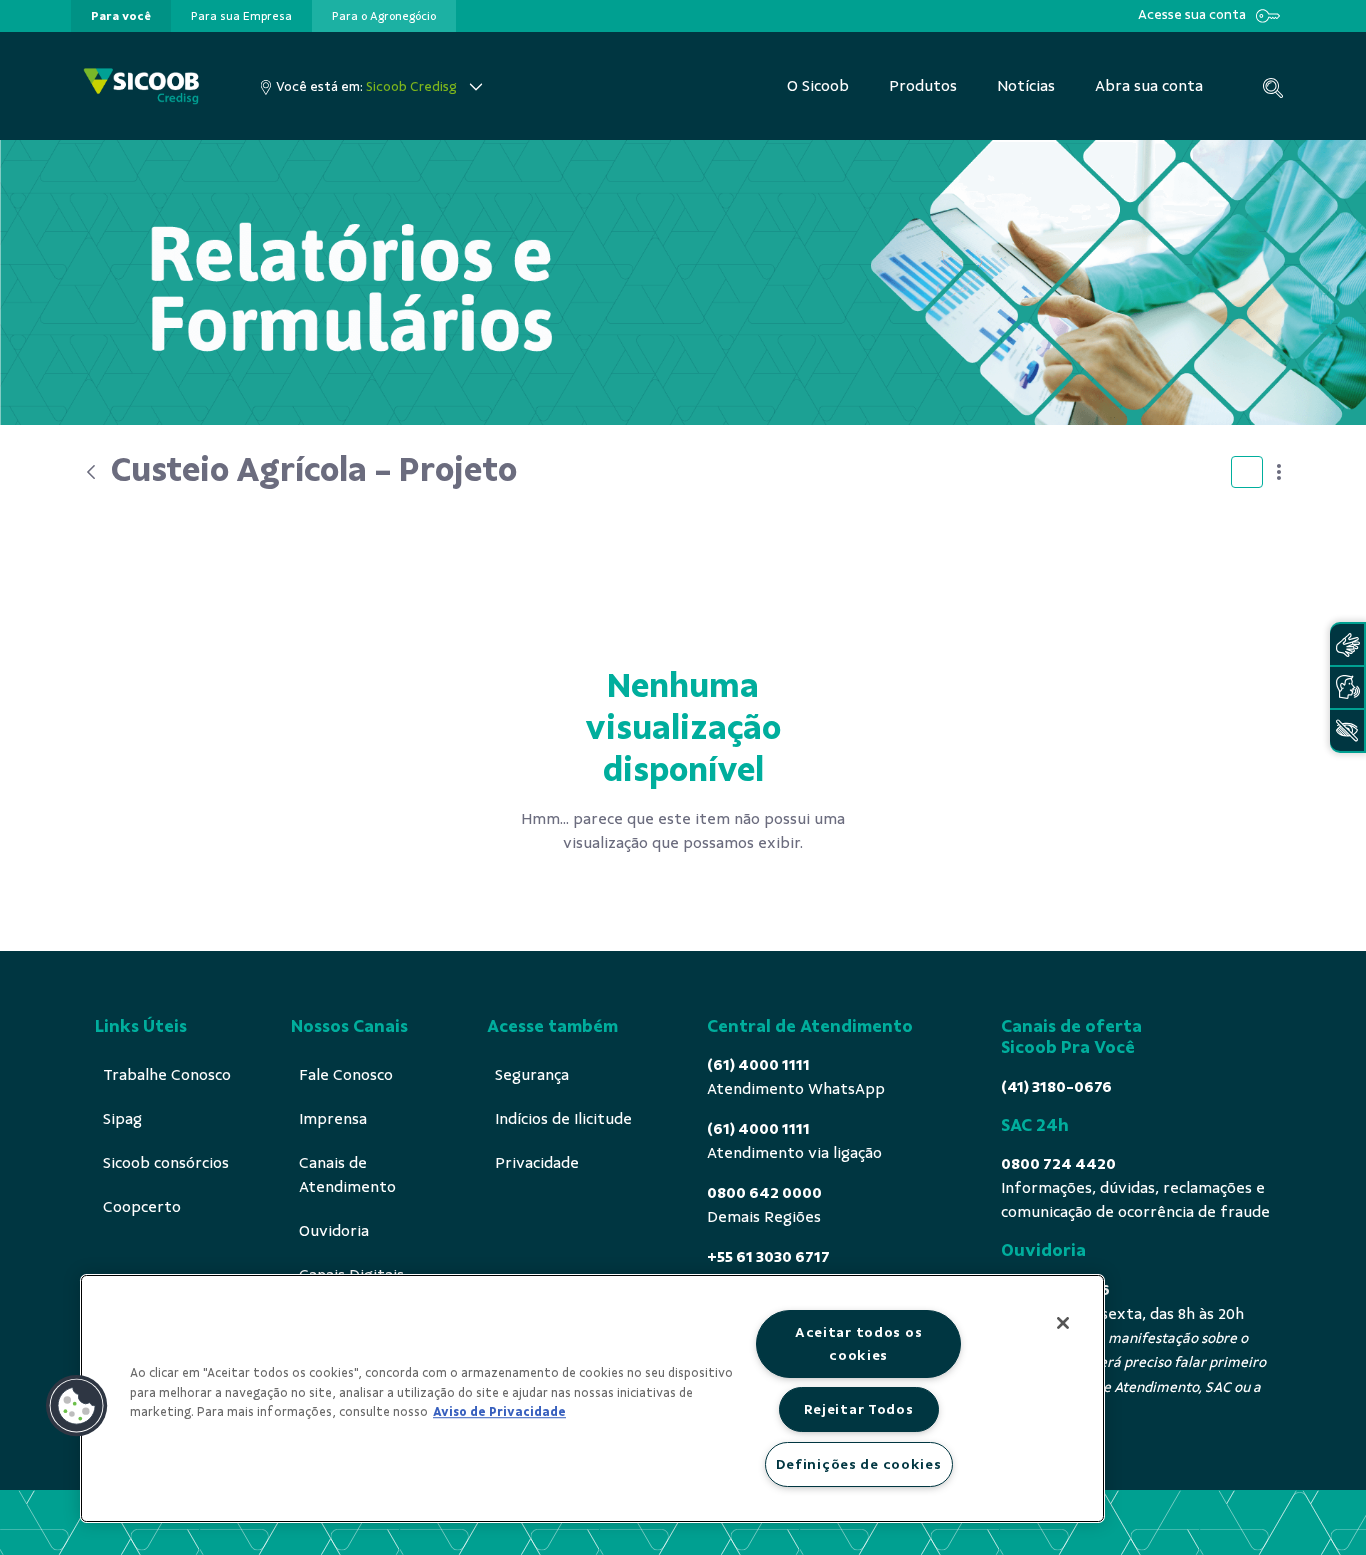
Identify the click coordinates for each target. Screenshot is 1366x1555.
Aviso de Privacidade (499, 1412)
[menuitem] (121, 16)
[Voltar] (91, 472)
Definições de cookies (859, 1464)
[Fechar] (1063, 1323)
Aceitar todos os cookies (859, 1343)
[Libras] (1347, 644)
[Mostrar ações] (1279, 472)
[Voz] (1347, 687)
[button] (77, 1406)
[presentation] (121, 16)
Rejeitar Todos (859, 1409)
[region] (592, 1398)
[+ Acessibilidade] (1347, 730)
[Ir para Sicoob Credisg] (141, 86)
